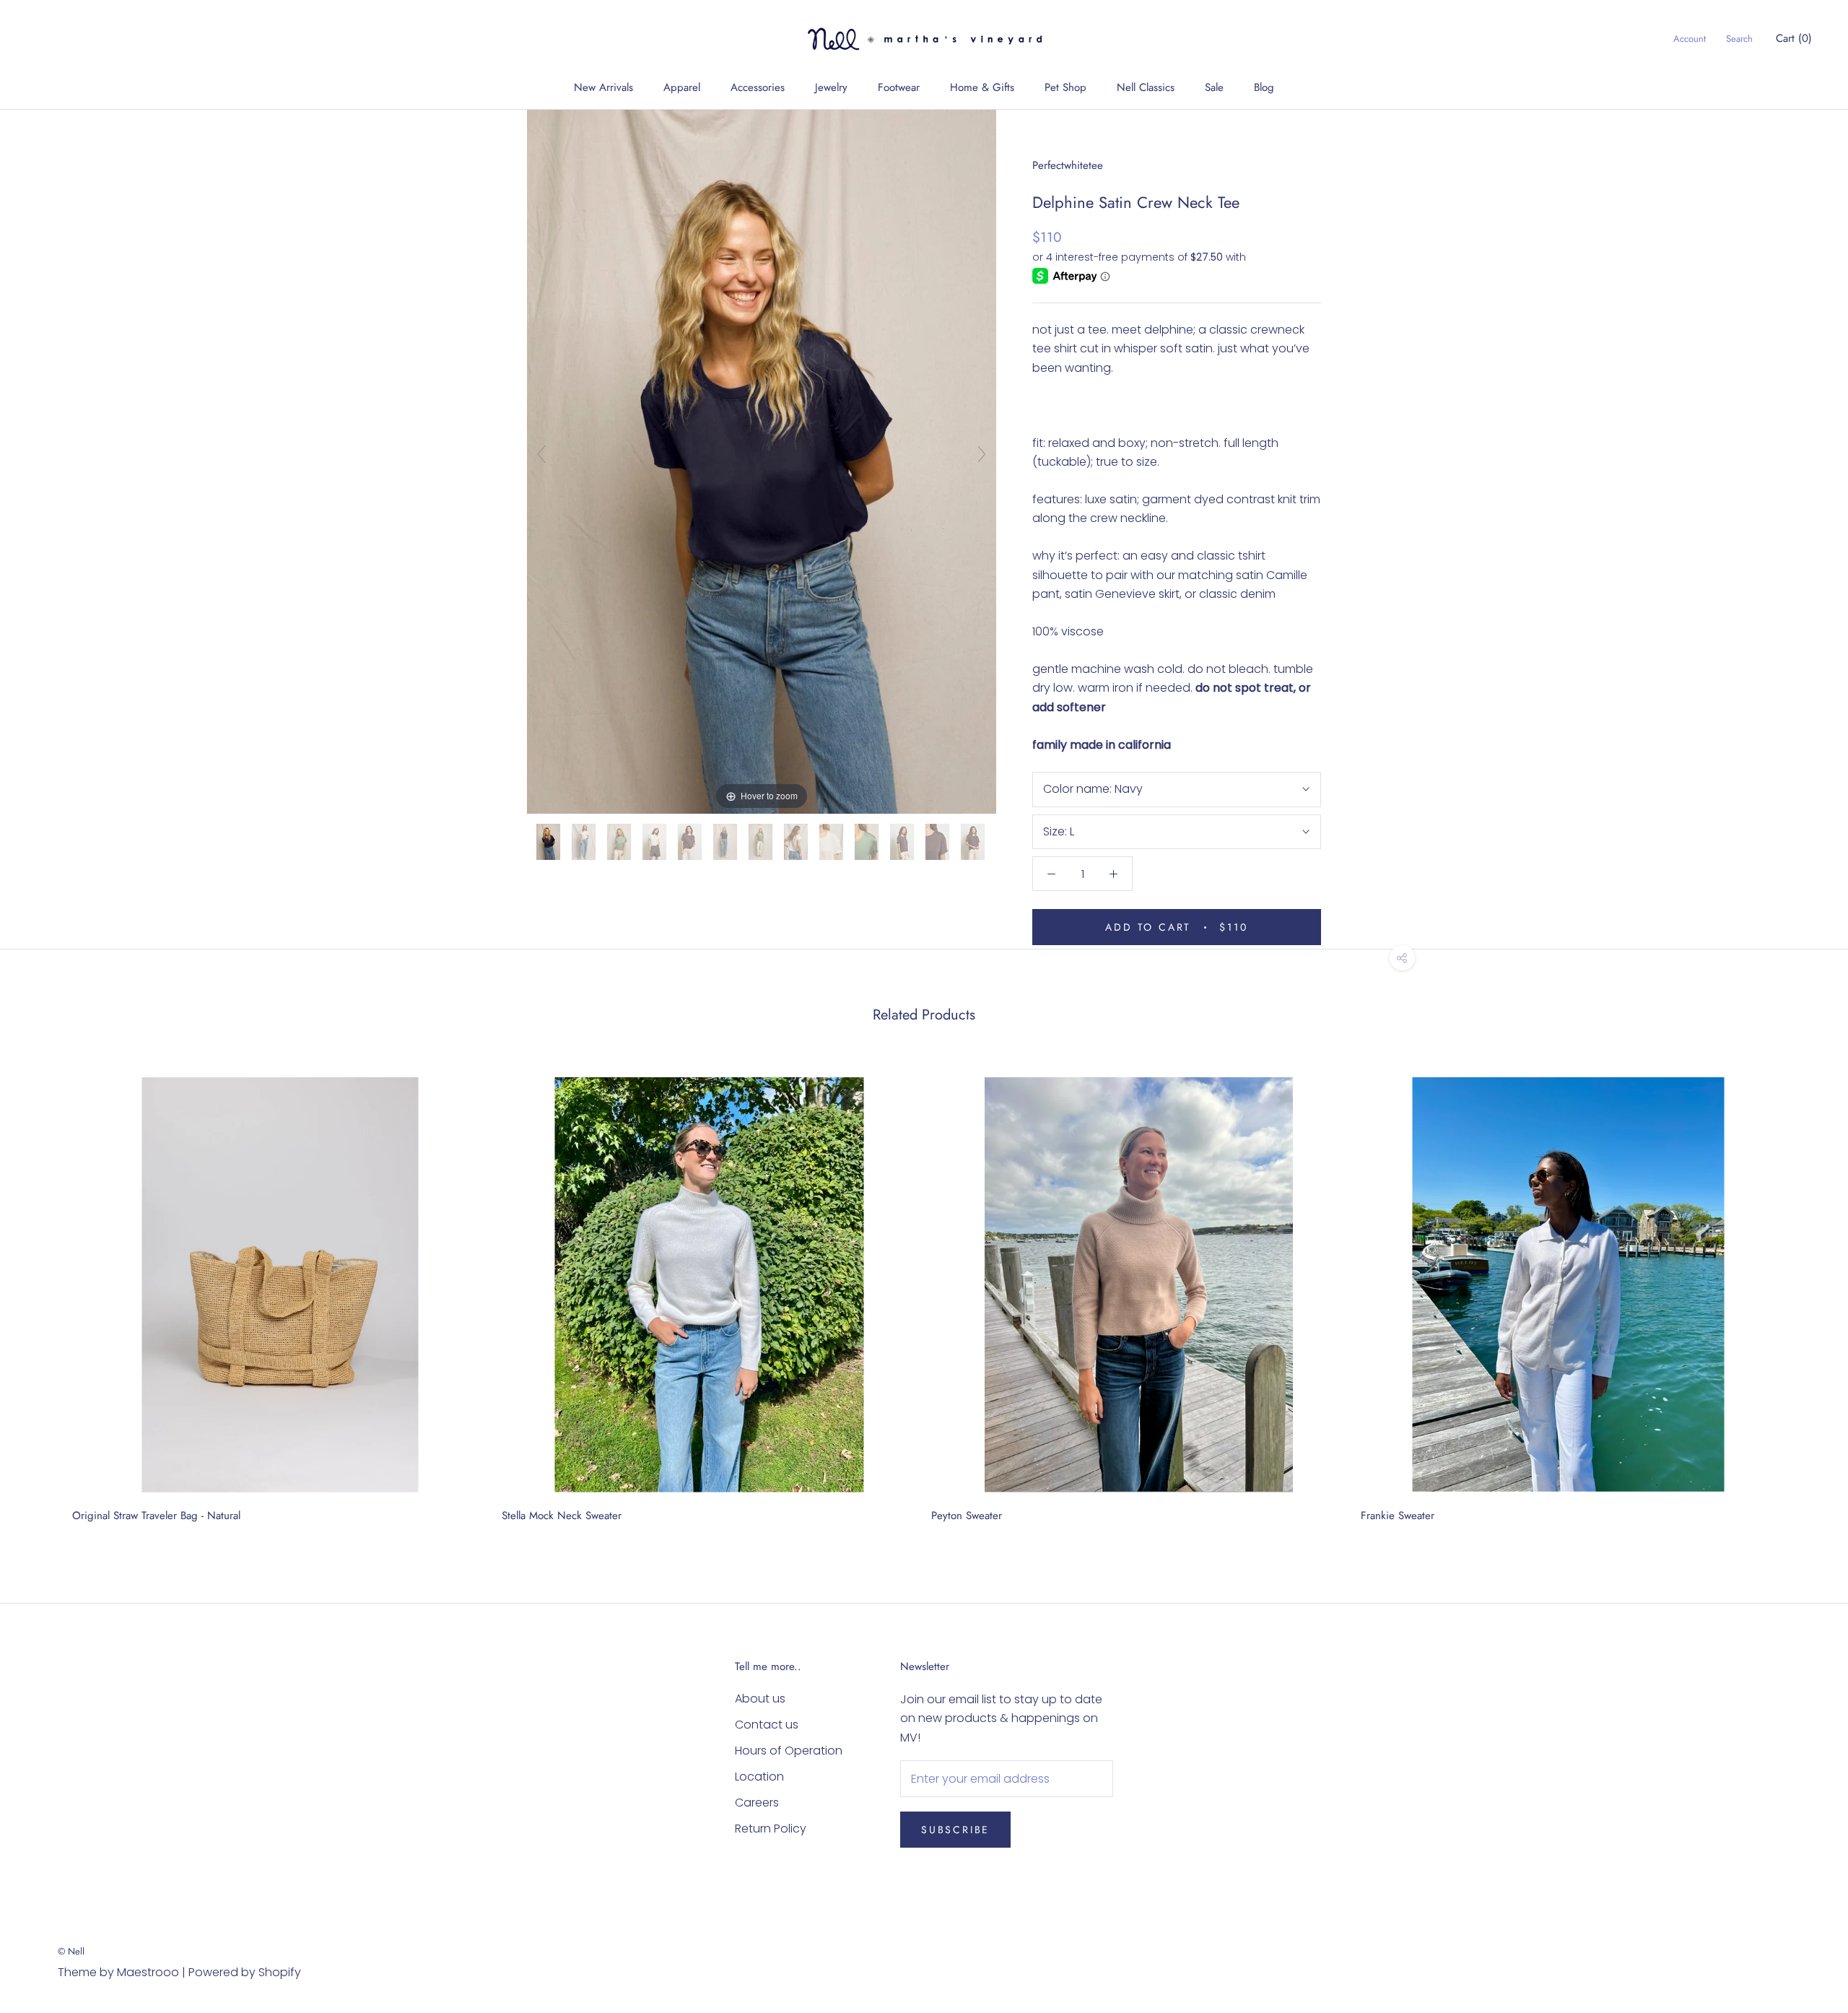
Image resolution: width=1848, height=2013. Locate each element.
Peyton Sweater (967, 1516)
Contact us (767, 1725)
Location (759, 1777)
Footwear (899, 87)
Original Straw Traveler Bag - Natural (156, 1516)
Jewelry (831, 87)
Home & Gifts (982, 87)
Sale (1214, 87)
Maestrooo (148, 1972)
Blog (1264, 87)
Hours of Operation (789, 1751)
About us (760, 1699)
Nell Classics (1146, 87)
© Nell (71, 1951)
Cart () (1794, 38)
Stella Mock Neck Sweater (562, 1516)
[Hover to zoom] (762, 461)
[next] (1803, 1295)
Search (1739, 39)
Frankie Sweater (1398, 1516)
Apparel (682, 87)
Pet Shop (1065, 87)
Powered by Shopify (245, 1972)
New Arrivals (603, 87)
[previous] (45, 1295)
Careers (757, 1803)
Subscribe (955, 1830)
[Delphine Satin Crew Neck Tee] (550, 842)
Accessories (758, 87)
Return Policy (771, 1829)
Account (1690, 39)
